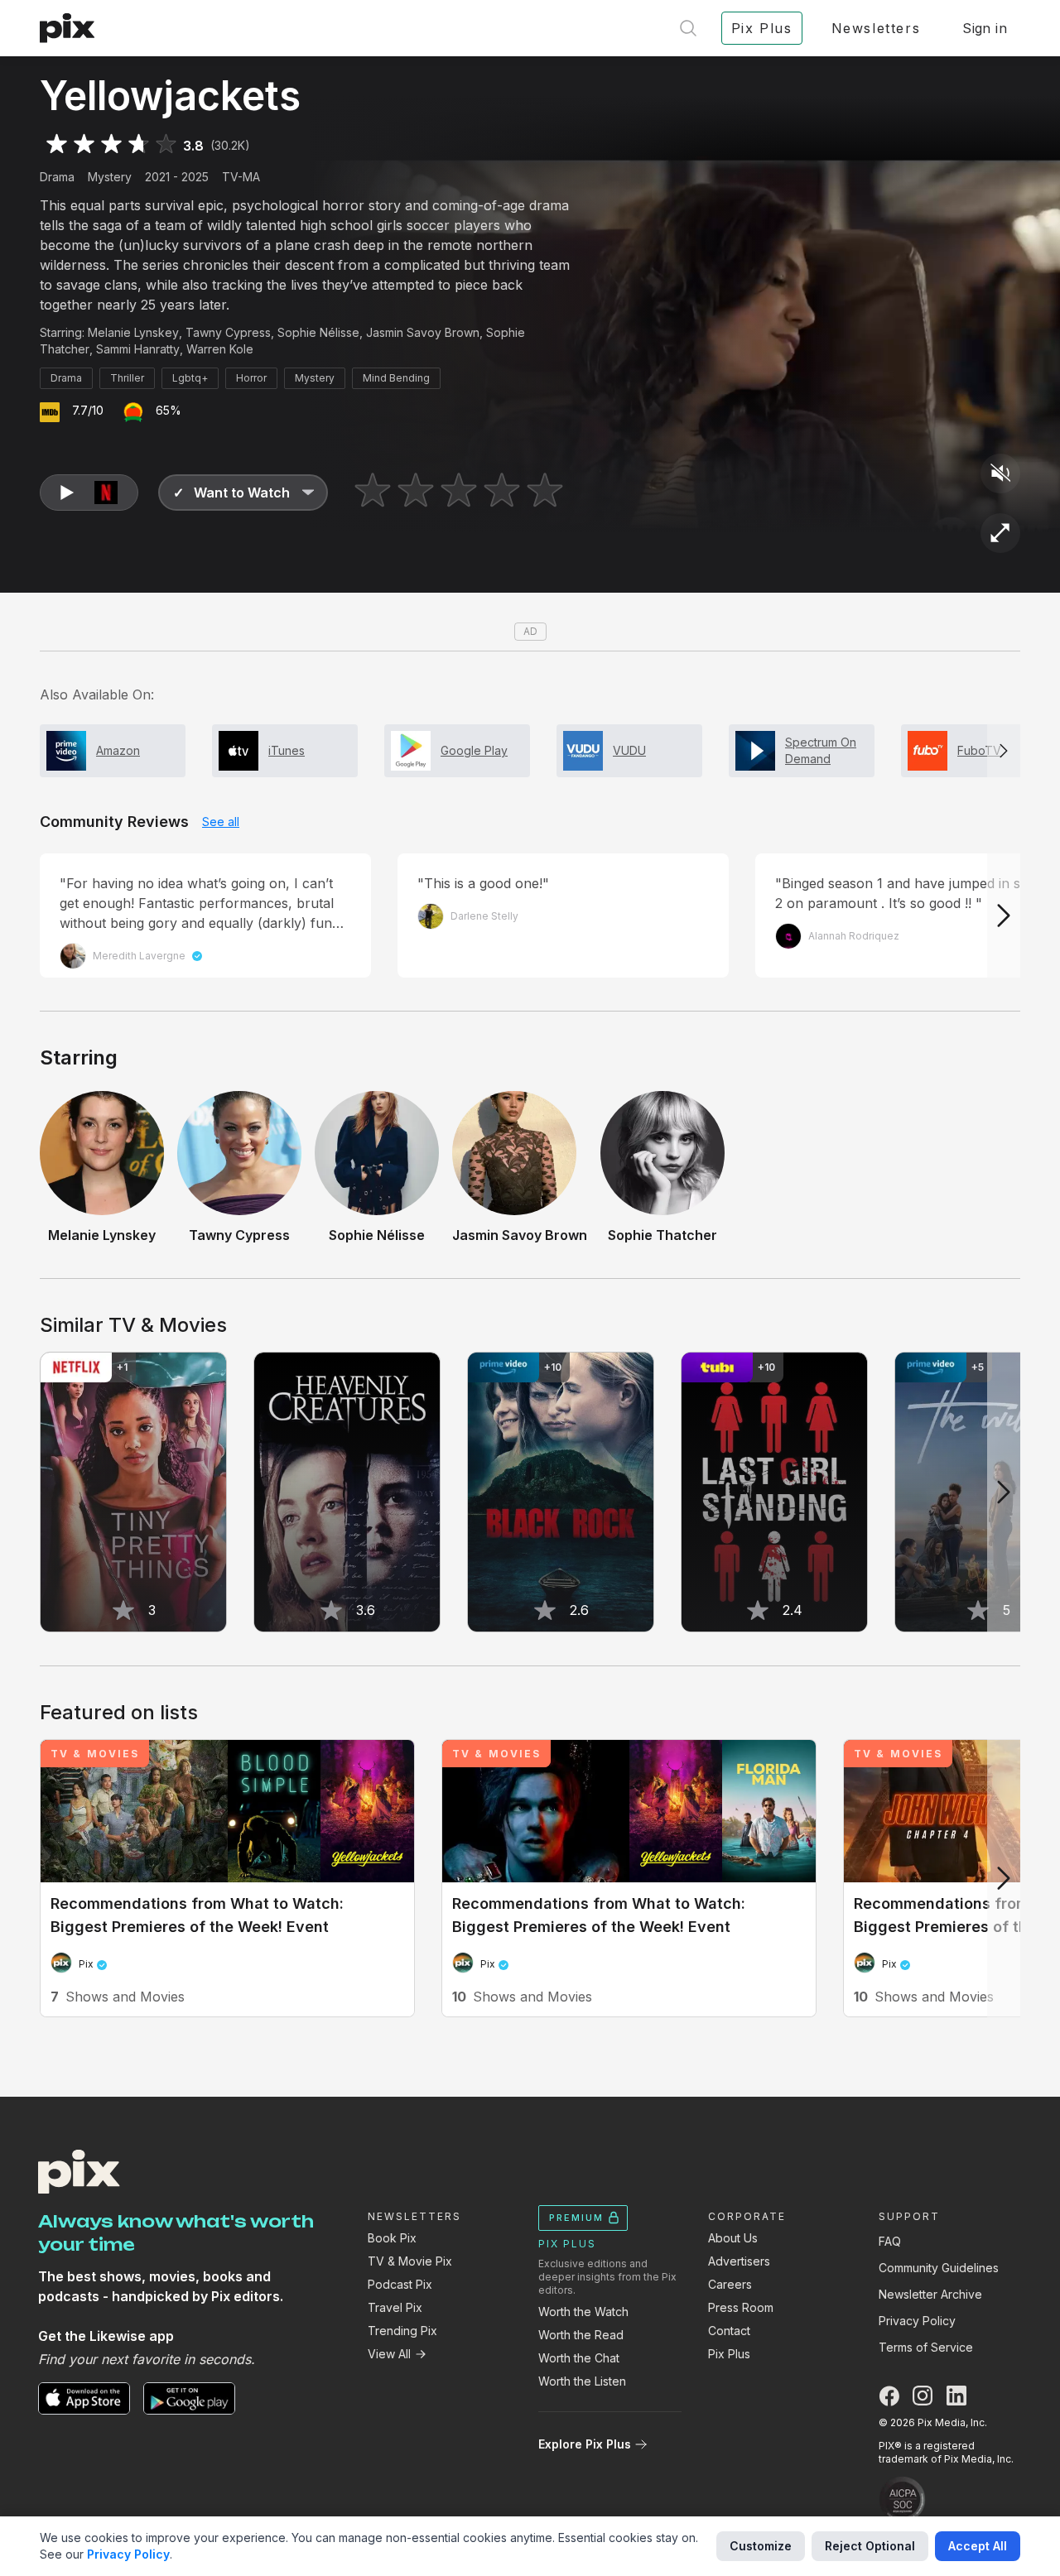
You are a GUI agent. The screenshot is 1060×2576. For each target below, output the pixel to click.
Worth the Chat (579, 2358)
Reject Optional (870, 2546)
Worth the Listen (582, 2381)
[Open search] (688, 28)
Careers (730, 2284)
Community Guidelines (939, 2268)
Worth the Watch (583, 2312)
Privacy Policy (917, 2321)
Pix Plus (729, 2354)
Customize (761, 2546)
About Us (733, 2238)
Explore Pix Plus (585, 2444)
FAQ (890, 2241)
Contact (729, 2331)
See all (221, 822)
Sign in (985, 28)
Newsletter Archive (930, 2294)
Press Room (741, 2307)
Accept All (978, 2546)
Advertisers (739, 2261)
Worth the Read (581, 2335)
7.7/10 (88, 410)
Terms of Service (926, 2347)
